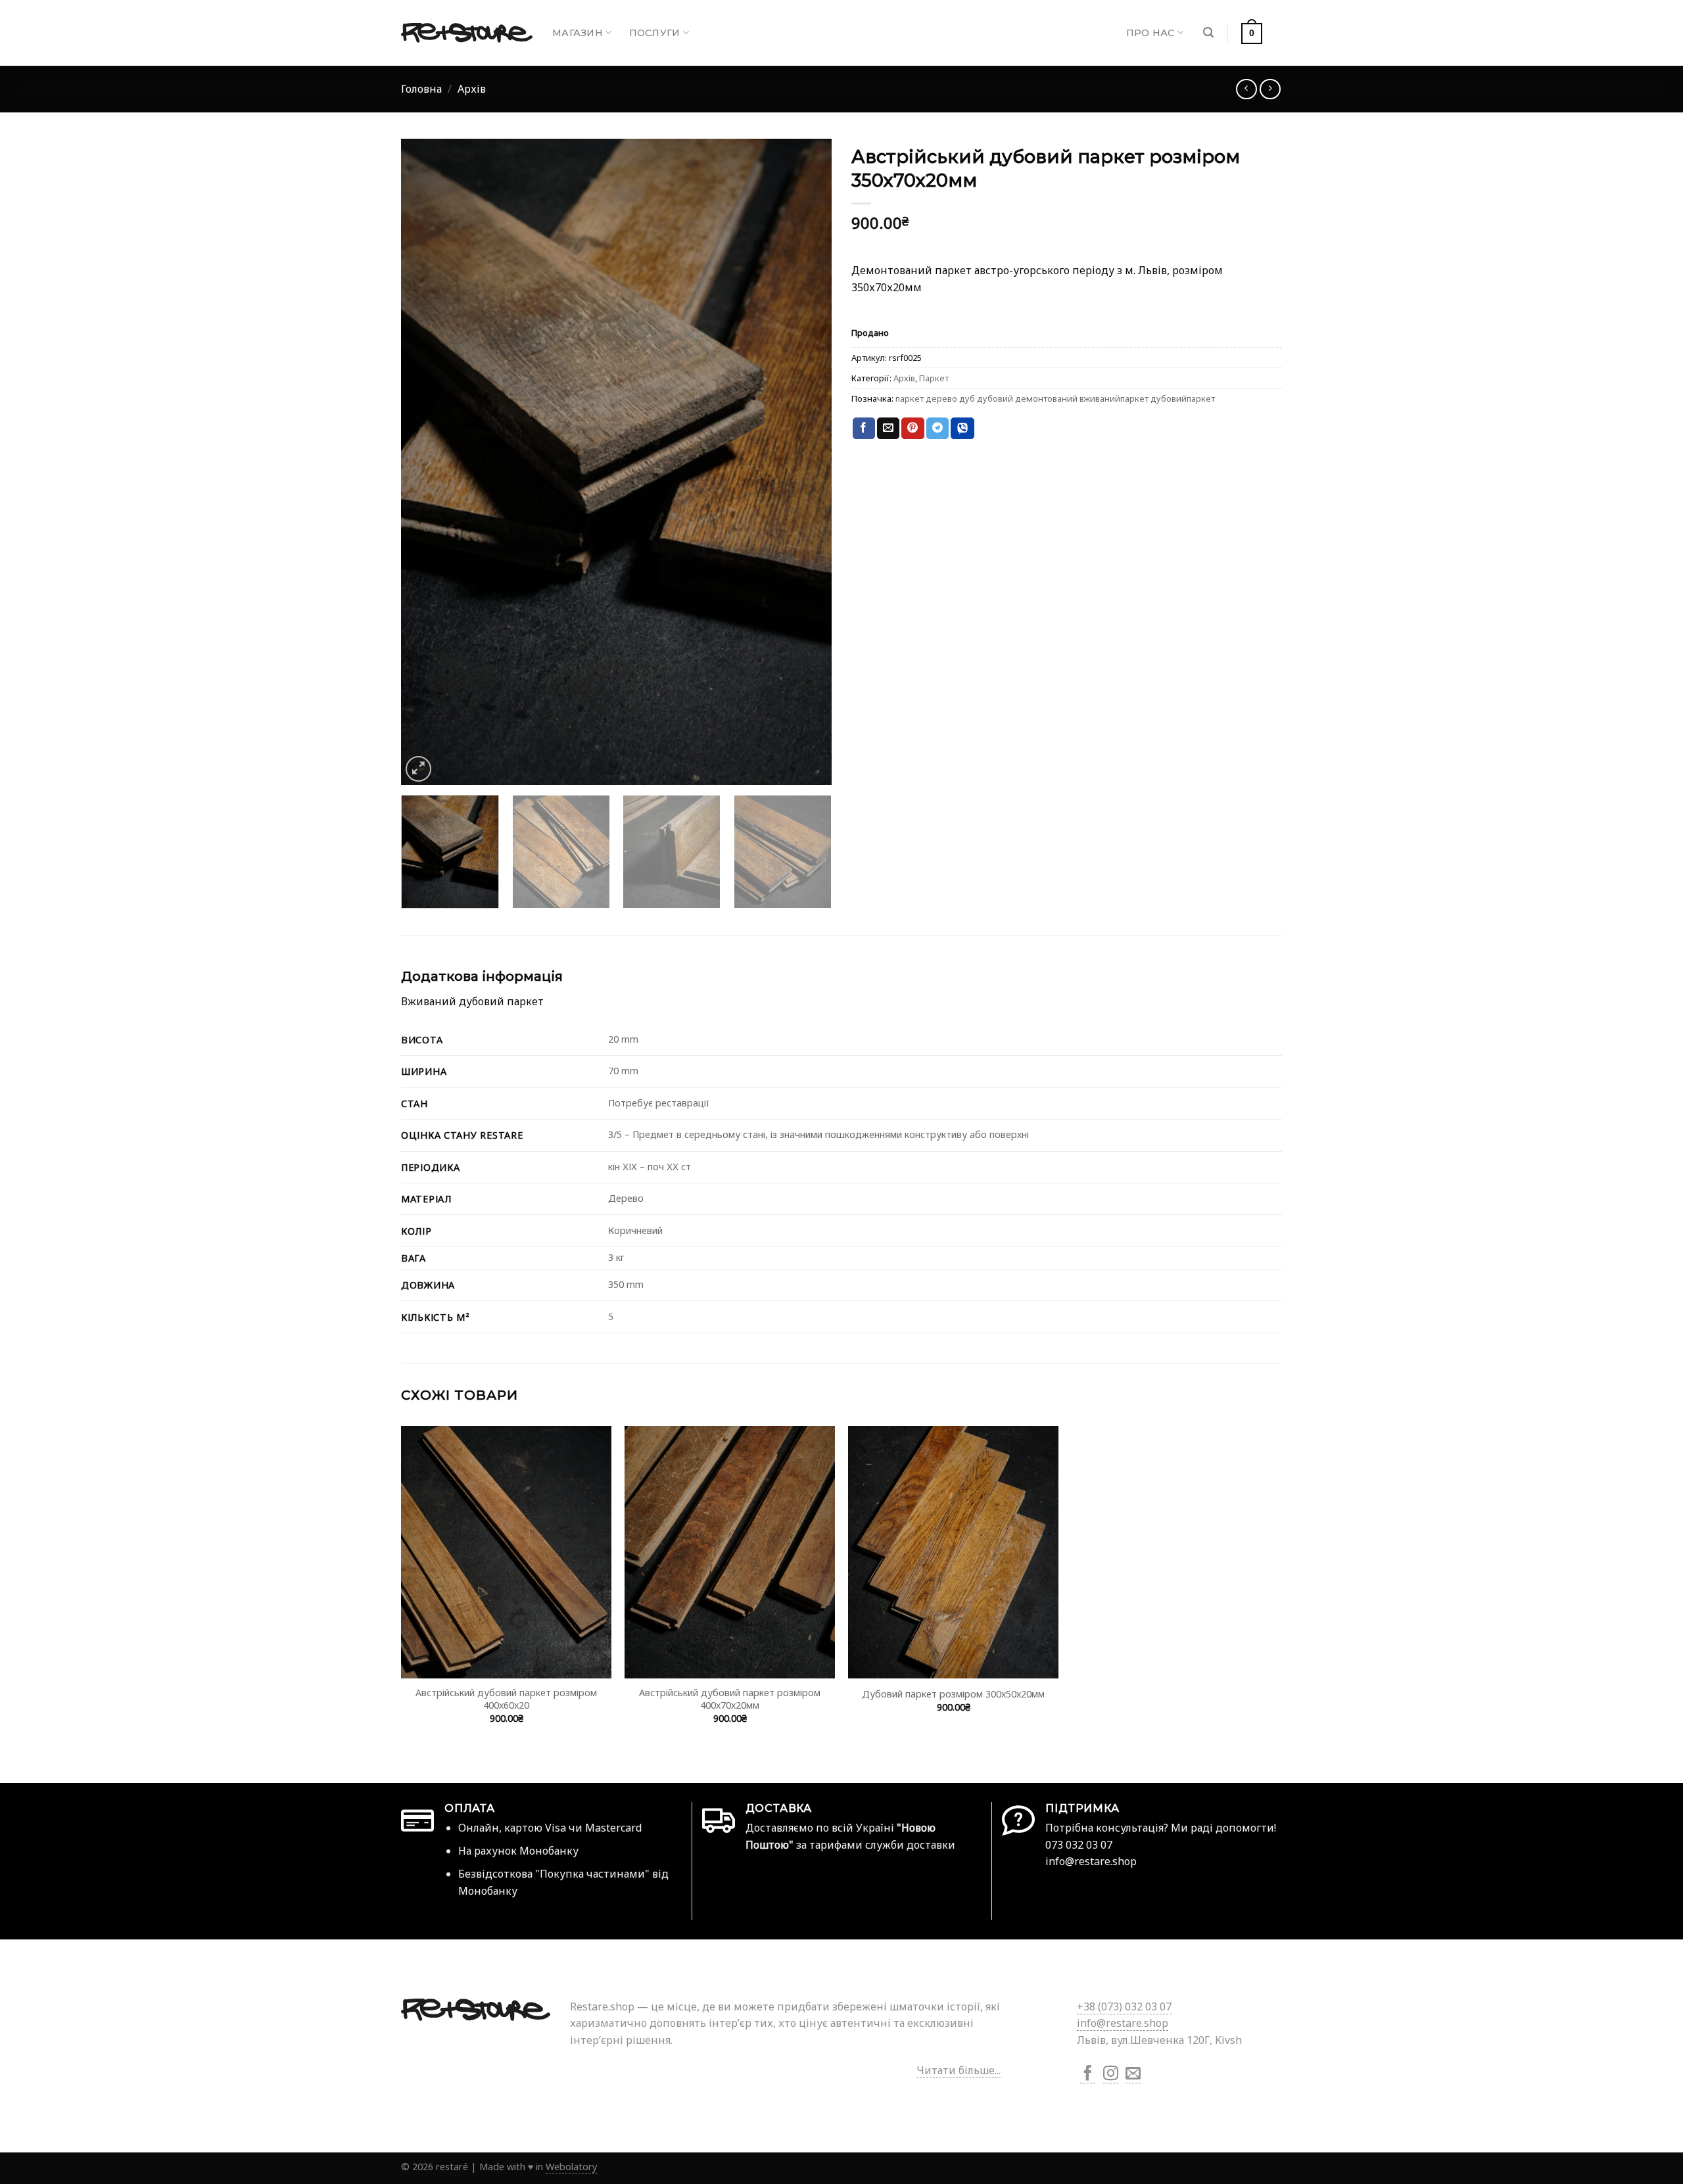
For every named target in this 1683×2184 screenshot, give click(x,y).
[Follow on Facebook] (1088, 2075)
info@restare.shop (1123, 2023)
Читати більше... (959, 2070)
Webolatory (571, 2167)
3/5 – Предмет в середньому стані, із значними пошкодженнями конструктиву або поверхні (818, 1134)
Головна (421, 89)
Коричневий (635, 1230)
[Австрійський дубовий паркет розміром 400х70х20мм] (730, 1552)
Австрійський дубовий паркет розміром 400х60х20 (506, 1699)
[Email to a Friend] (888, 429)
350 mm (626, 1284)
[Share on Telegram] (937, 429)
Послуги (655, 33)
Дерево (626, 1198)
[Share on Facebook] (864, 429)
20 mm (623, 1039)
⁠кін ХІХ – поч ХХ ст (650, 1167)
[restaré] (467, 33)
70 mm (623, 1071)
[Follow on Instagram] (1111, 2075)
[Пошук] (1208, 33)
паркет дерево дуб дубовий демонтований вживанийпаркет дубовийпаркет (1055, 398)
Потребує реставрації (659, 1103)
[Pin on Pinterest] (913, 429)
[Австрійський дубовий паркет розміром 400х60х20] (506, 1552)
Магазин (578, 33)
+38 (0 (1124, 2006)
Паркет (934, 378)
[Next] (807, 462)
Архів (472, 89)
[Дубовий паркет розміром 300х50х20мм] (953, 1552)
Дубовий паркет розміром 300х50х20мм (953, 1694)
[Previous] (426, 462)
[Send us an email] (1133, 2075)
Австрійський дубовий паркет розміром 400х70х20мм (730, 1699)
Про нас (1150, 33)
